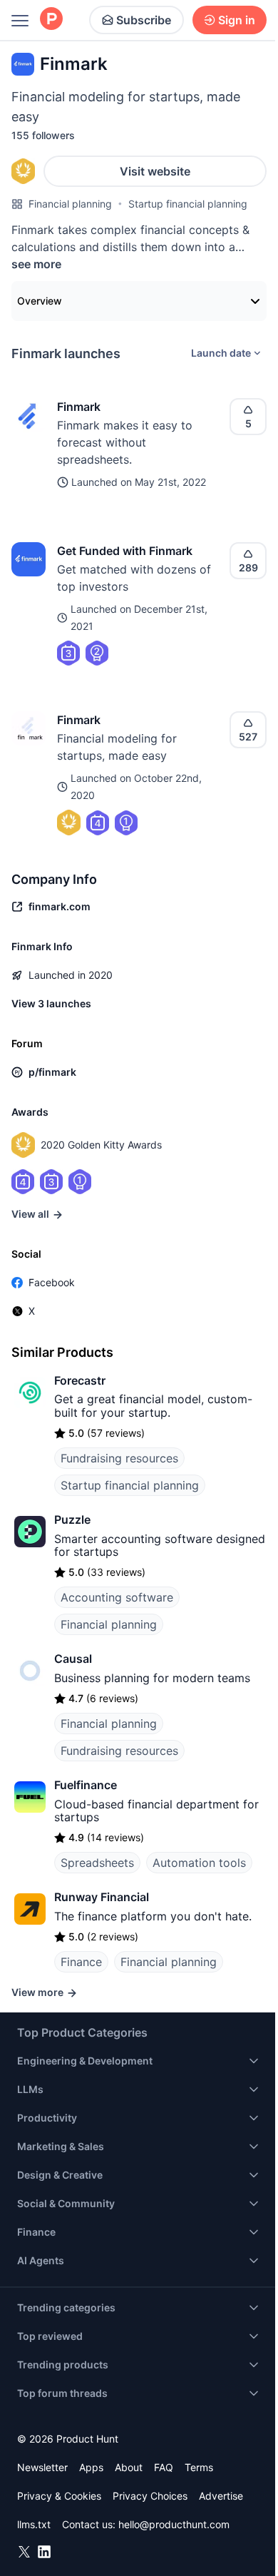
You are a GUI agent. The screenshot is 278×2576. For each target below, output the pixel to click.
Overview (40, 301)
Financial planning (70, 204)
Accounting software (117, 1597)
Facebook (52, 1282)
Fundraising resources (119, 1458)
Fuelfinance (86, 1785)
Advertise (221, 2496)
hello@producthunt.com (174, 2524)
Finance (81, 1962)
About (129, 2467)
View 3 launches (51, 1003)
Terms (199, 2467)
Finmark (79, 407)
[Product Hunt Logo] (51, 20)
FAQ (164, 2467)
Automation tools (199, 1863)
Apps (91, 2467)
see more (36, 264)
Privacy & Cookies (59, 2496)
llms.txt (34, 2524)
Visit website (155, 171)
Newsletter (42, 2467)
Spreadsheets (97, 1863)
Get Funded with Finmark (125, 551)
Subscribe (144, 20)
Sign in (237, 20)
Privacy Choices (150, 2496)
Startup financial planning (188, 204)
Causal (73, 1659)
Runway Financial (102, 1897)
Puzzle (72, 1519)
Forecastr (80, 1380)
